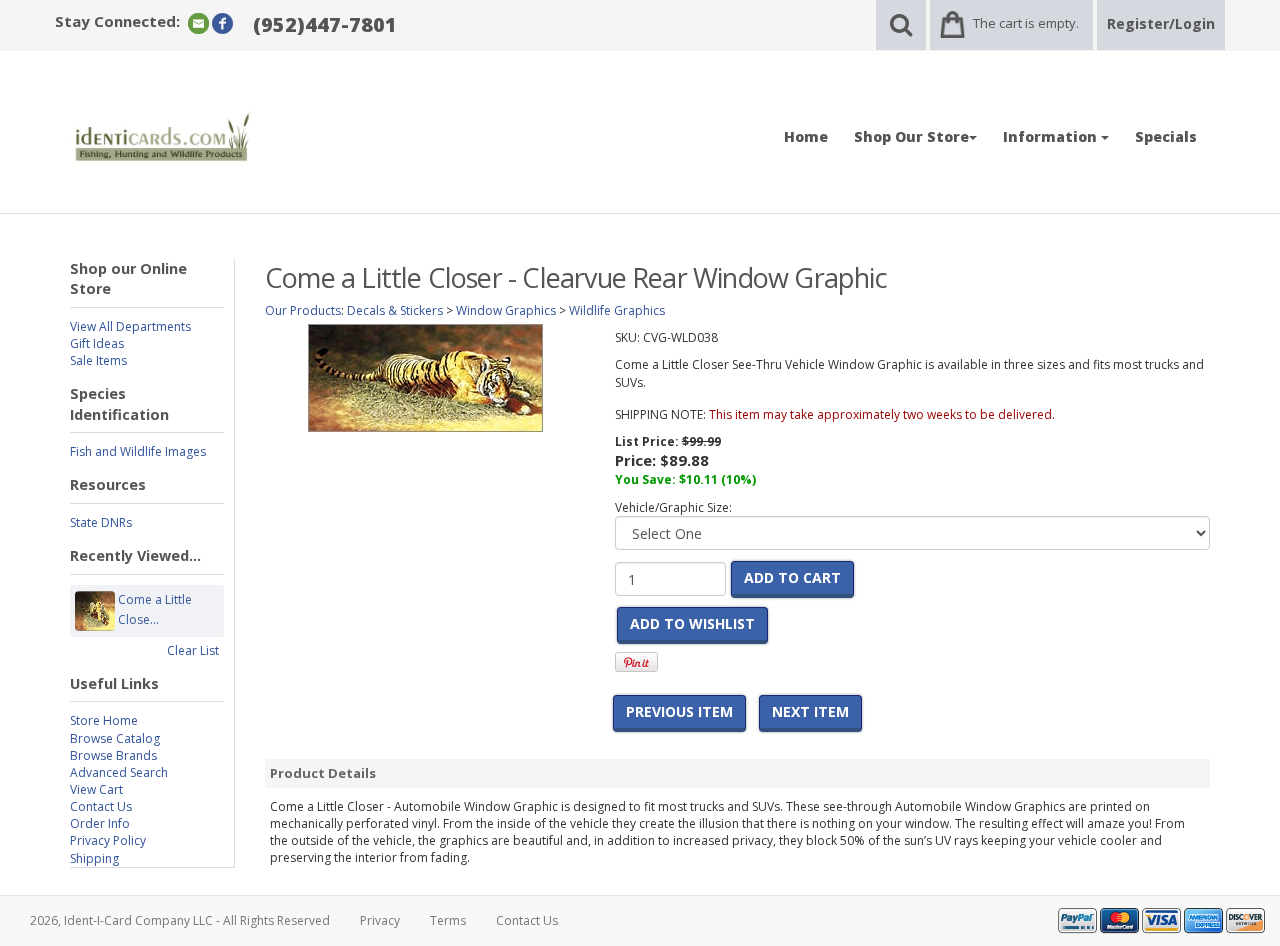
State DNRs (101, 522)
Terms (448, 920)
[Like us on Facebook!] (222, 22)
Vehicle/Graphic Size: (673, 507)
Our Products (303, 310)
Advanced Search (119, 772)
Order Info (100, 823)
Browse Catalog (115, 738)
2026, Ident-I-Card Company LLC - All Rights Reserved (180, 920)
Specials (1166, 136)
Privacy (380, 920)
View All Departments (130, 326)
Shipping (94, 858)
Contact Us (101, 806)
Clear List (193, 650)
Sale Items (98, 360)
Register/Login (1161, 23)
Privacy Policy (108, 840)
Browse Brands (113, 755)
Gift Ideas (97, 343)
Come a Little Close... (155, 609)
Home (806, 136)
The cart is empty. (1026, 23)
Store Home (104, 720)
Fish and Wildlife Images (138, 451)
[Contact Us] (198, 22)
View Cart (96, 789)
